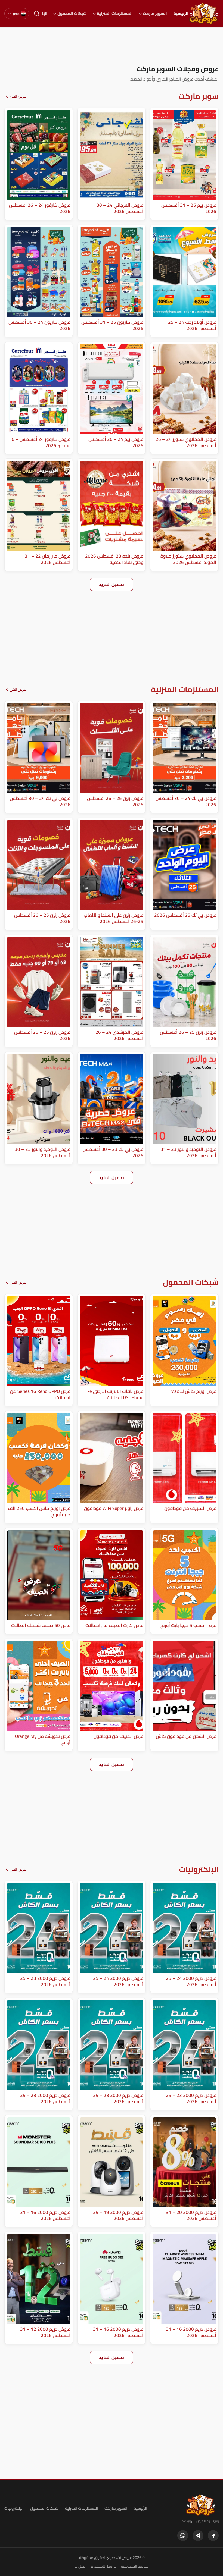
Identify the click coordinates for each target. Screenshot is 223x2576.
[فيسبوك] (213, 2536)
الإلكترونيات (14, 2508)
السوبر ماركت (155, 14)
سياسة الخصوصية (135, 2566)
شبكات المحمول (72, 14)
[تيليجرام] (198, 2536)
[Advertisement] (112, 46)
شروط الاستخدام (104, 2566)
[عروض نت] (201, 2505)
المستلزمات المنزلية (115, 14)
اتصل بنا (80, 2566)
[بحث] (37, 14)
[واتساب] (183, 2536)
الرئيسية (181, 14)
